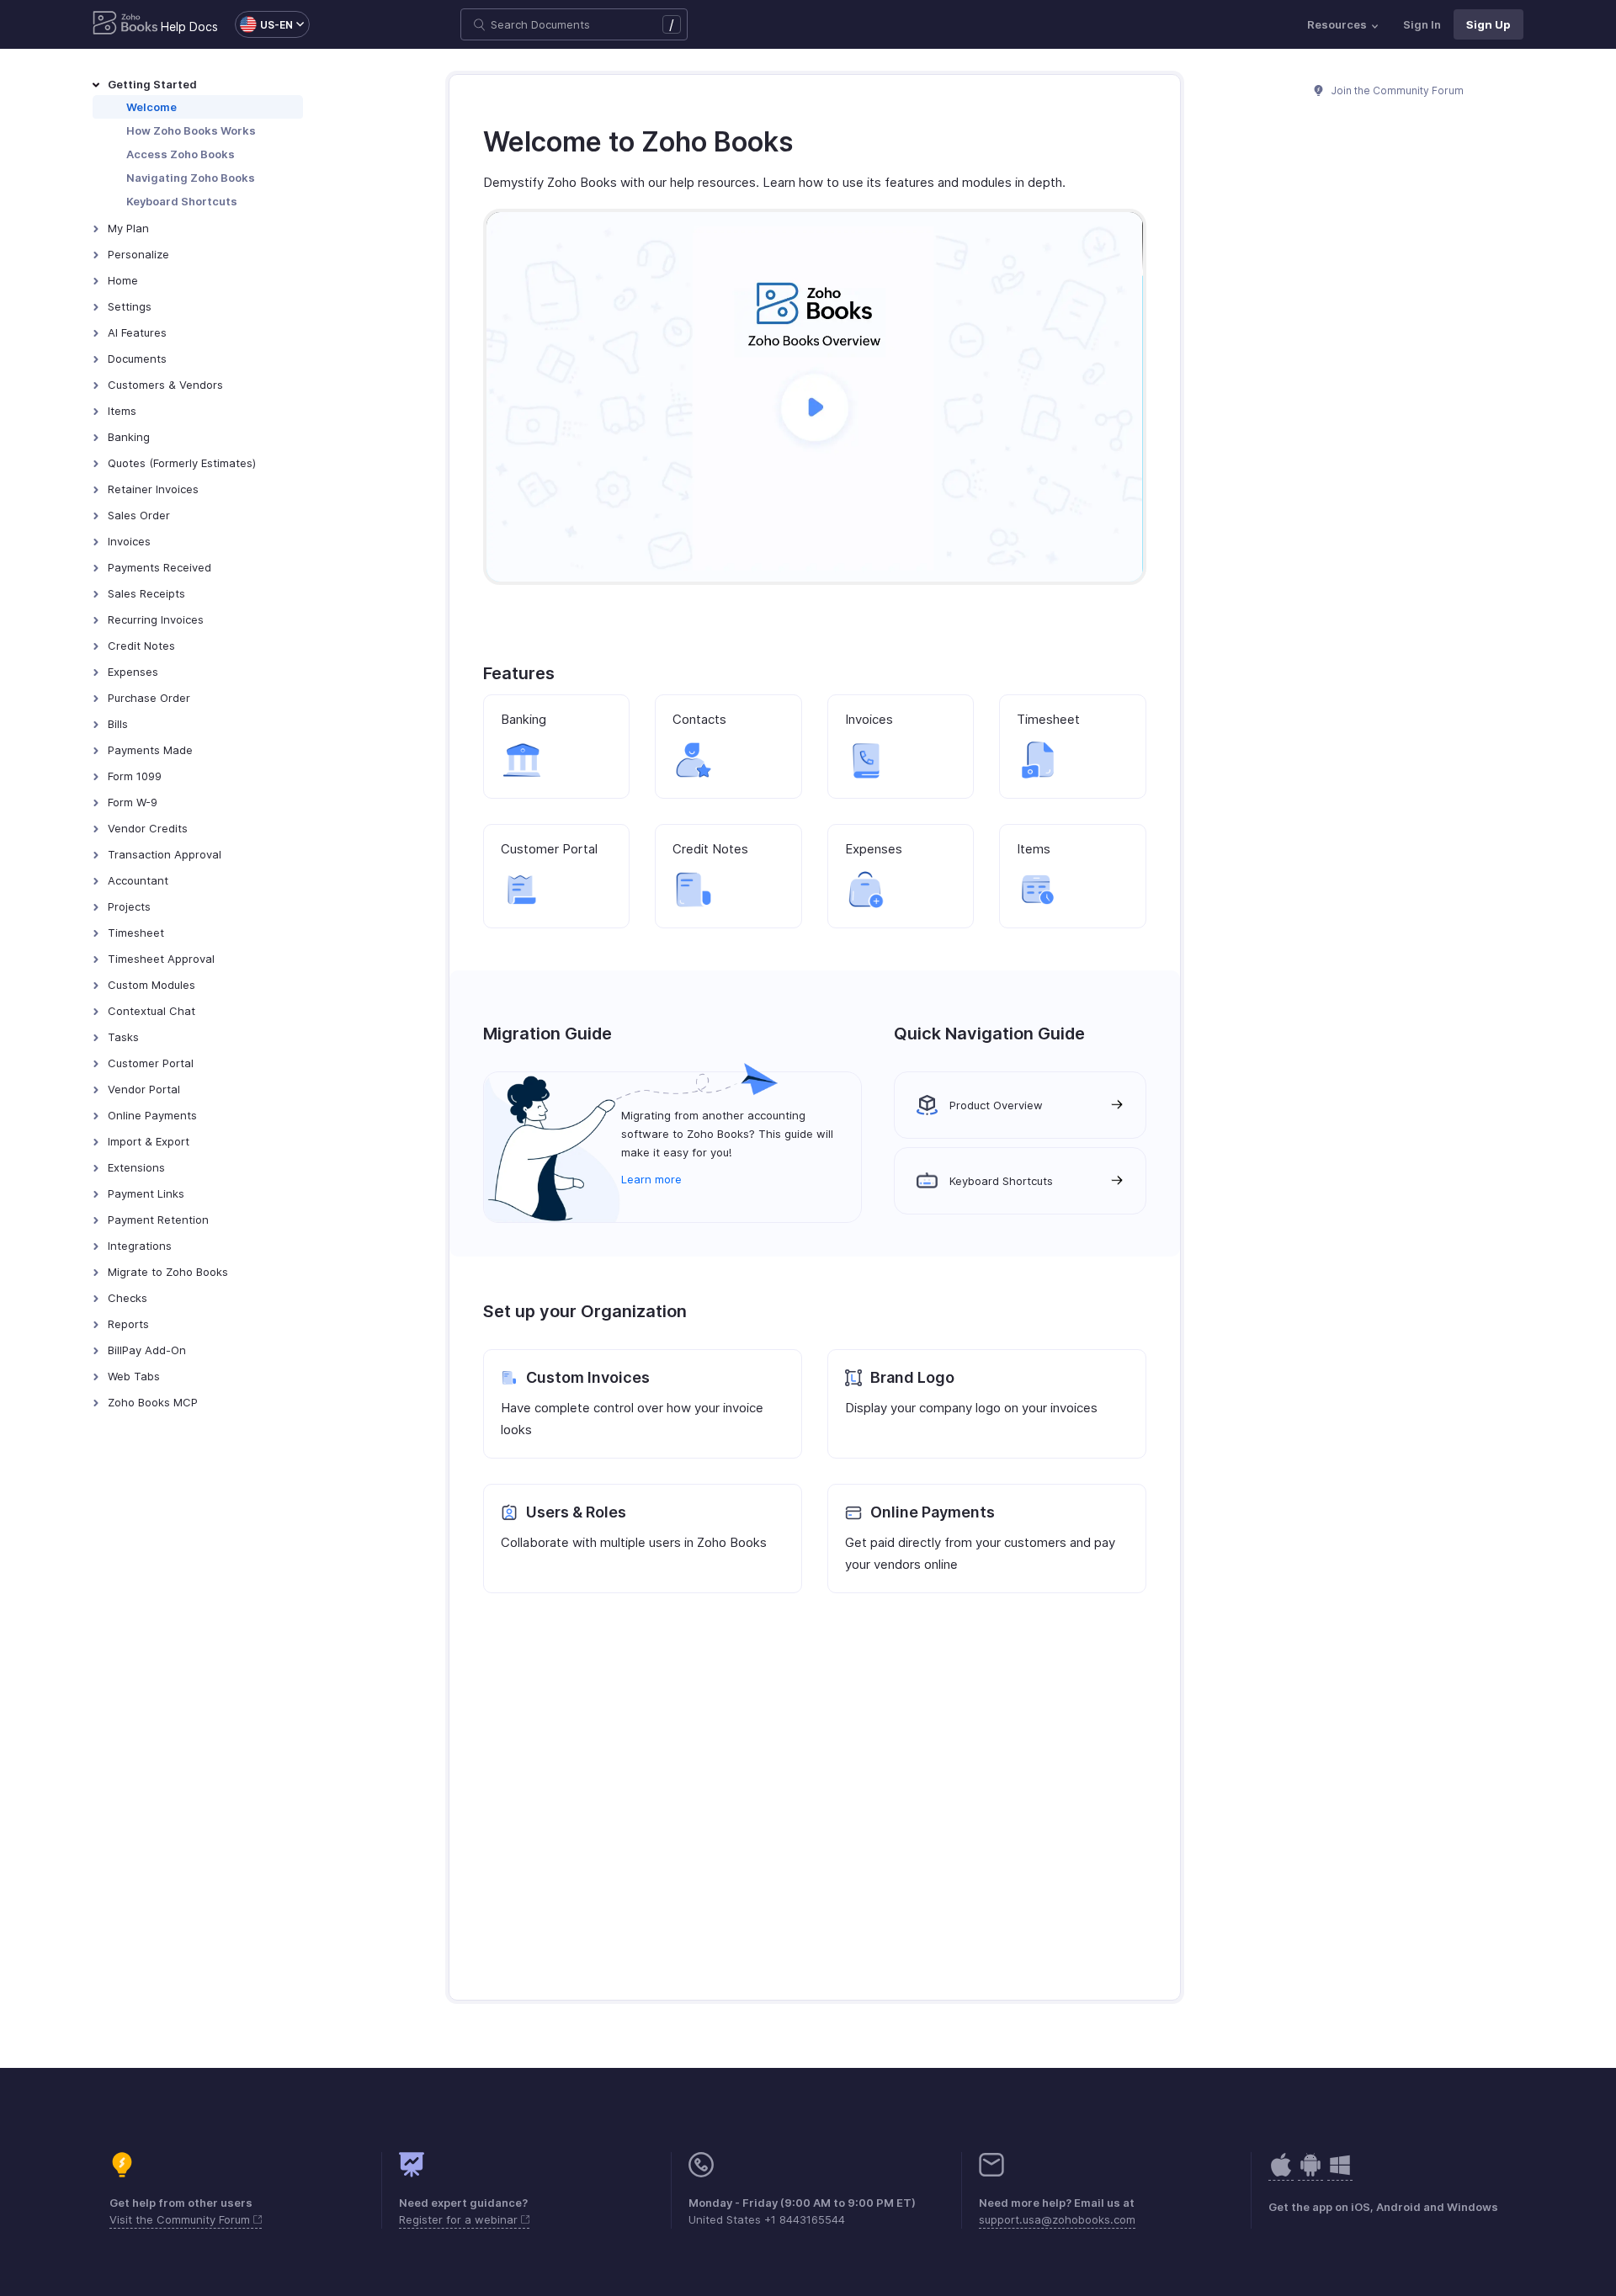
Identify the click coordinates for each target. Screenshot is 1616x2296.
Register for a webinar (460, 2219)
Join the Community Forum (1396, 90)
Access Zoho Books (181, 154)
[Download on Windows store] (1340, 2174)
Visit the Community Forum (181, 2219)
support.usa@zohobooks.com (1057, 2219)
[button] (264, 24)
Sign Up (1488, 24)
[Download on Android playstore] (1281, 2174)
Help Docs (189, 27)
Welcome (151, 107)
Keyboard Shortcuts (182, 201)
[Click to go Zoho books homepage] (125, 24)
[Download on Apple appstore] (1310, 2174)
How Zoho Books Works (191, 130)
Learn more (651, 1179)
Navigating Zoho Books (191, 178)
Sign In (1422, 24)
